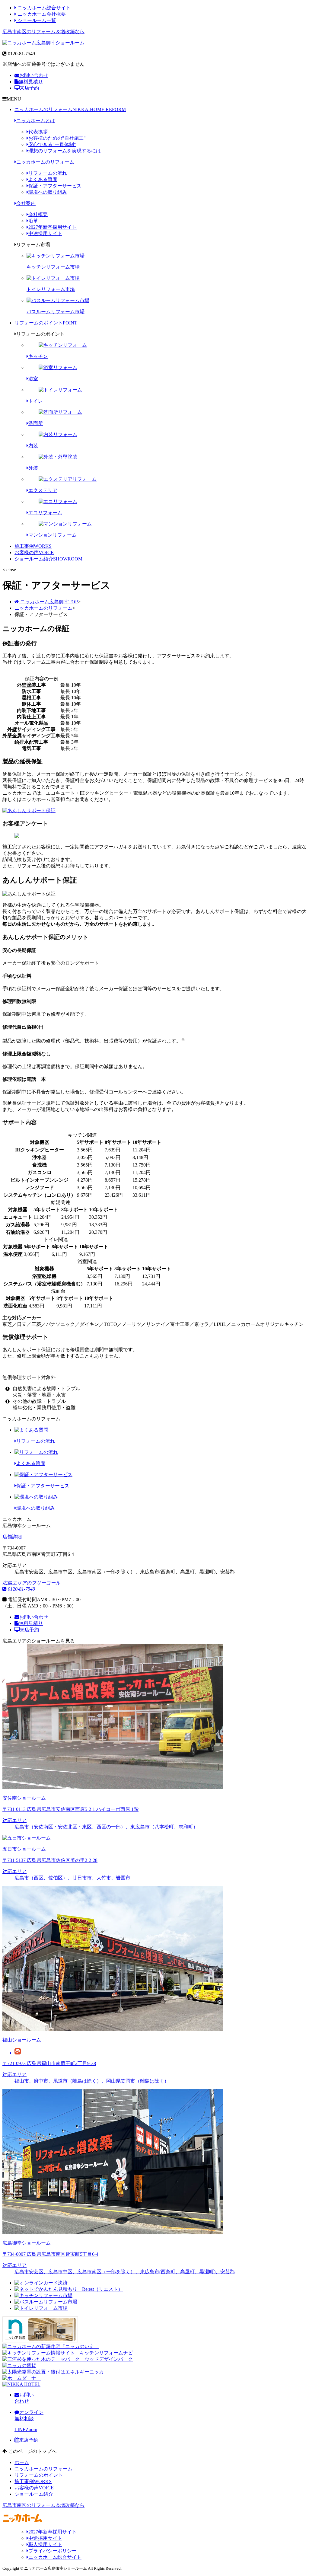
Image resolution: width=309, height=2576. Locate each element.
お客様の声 (34, 552)
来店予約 (29, 88)
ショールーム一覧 (36, 20)
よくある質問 (43, 179)
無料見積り (31, 82)
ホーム (22, 2462)
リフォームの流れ (48, 173)
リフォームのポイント (46, 323)
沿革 (33, 221)
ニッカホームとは (36, 121)
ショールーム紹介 (48, 559)
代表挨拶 (38, 132)
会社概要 (38, 214)
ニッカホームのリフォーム (70, 109)
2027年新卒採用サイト (53, 227)
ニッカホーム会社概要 (41, 14)
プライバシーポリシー (53, 2551)
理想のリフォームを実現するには (65, 151)
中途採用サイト (45, 233)
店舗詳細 (13, 1537)
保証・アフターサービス (55, 186)
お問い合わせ (34, 75)
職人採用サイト (45, 2544)
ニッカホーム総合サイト (43, 8)
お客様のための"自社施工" (57, 138)
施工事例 (33, 546)
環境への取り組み (48, 192)
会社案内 (26, 203)
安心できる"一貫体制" (52, 144)
